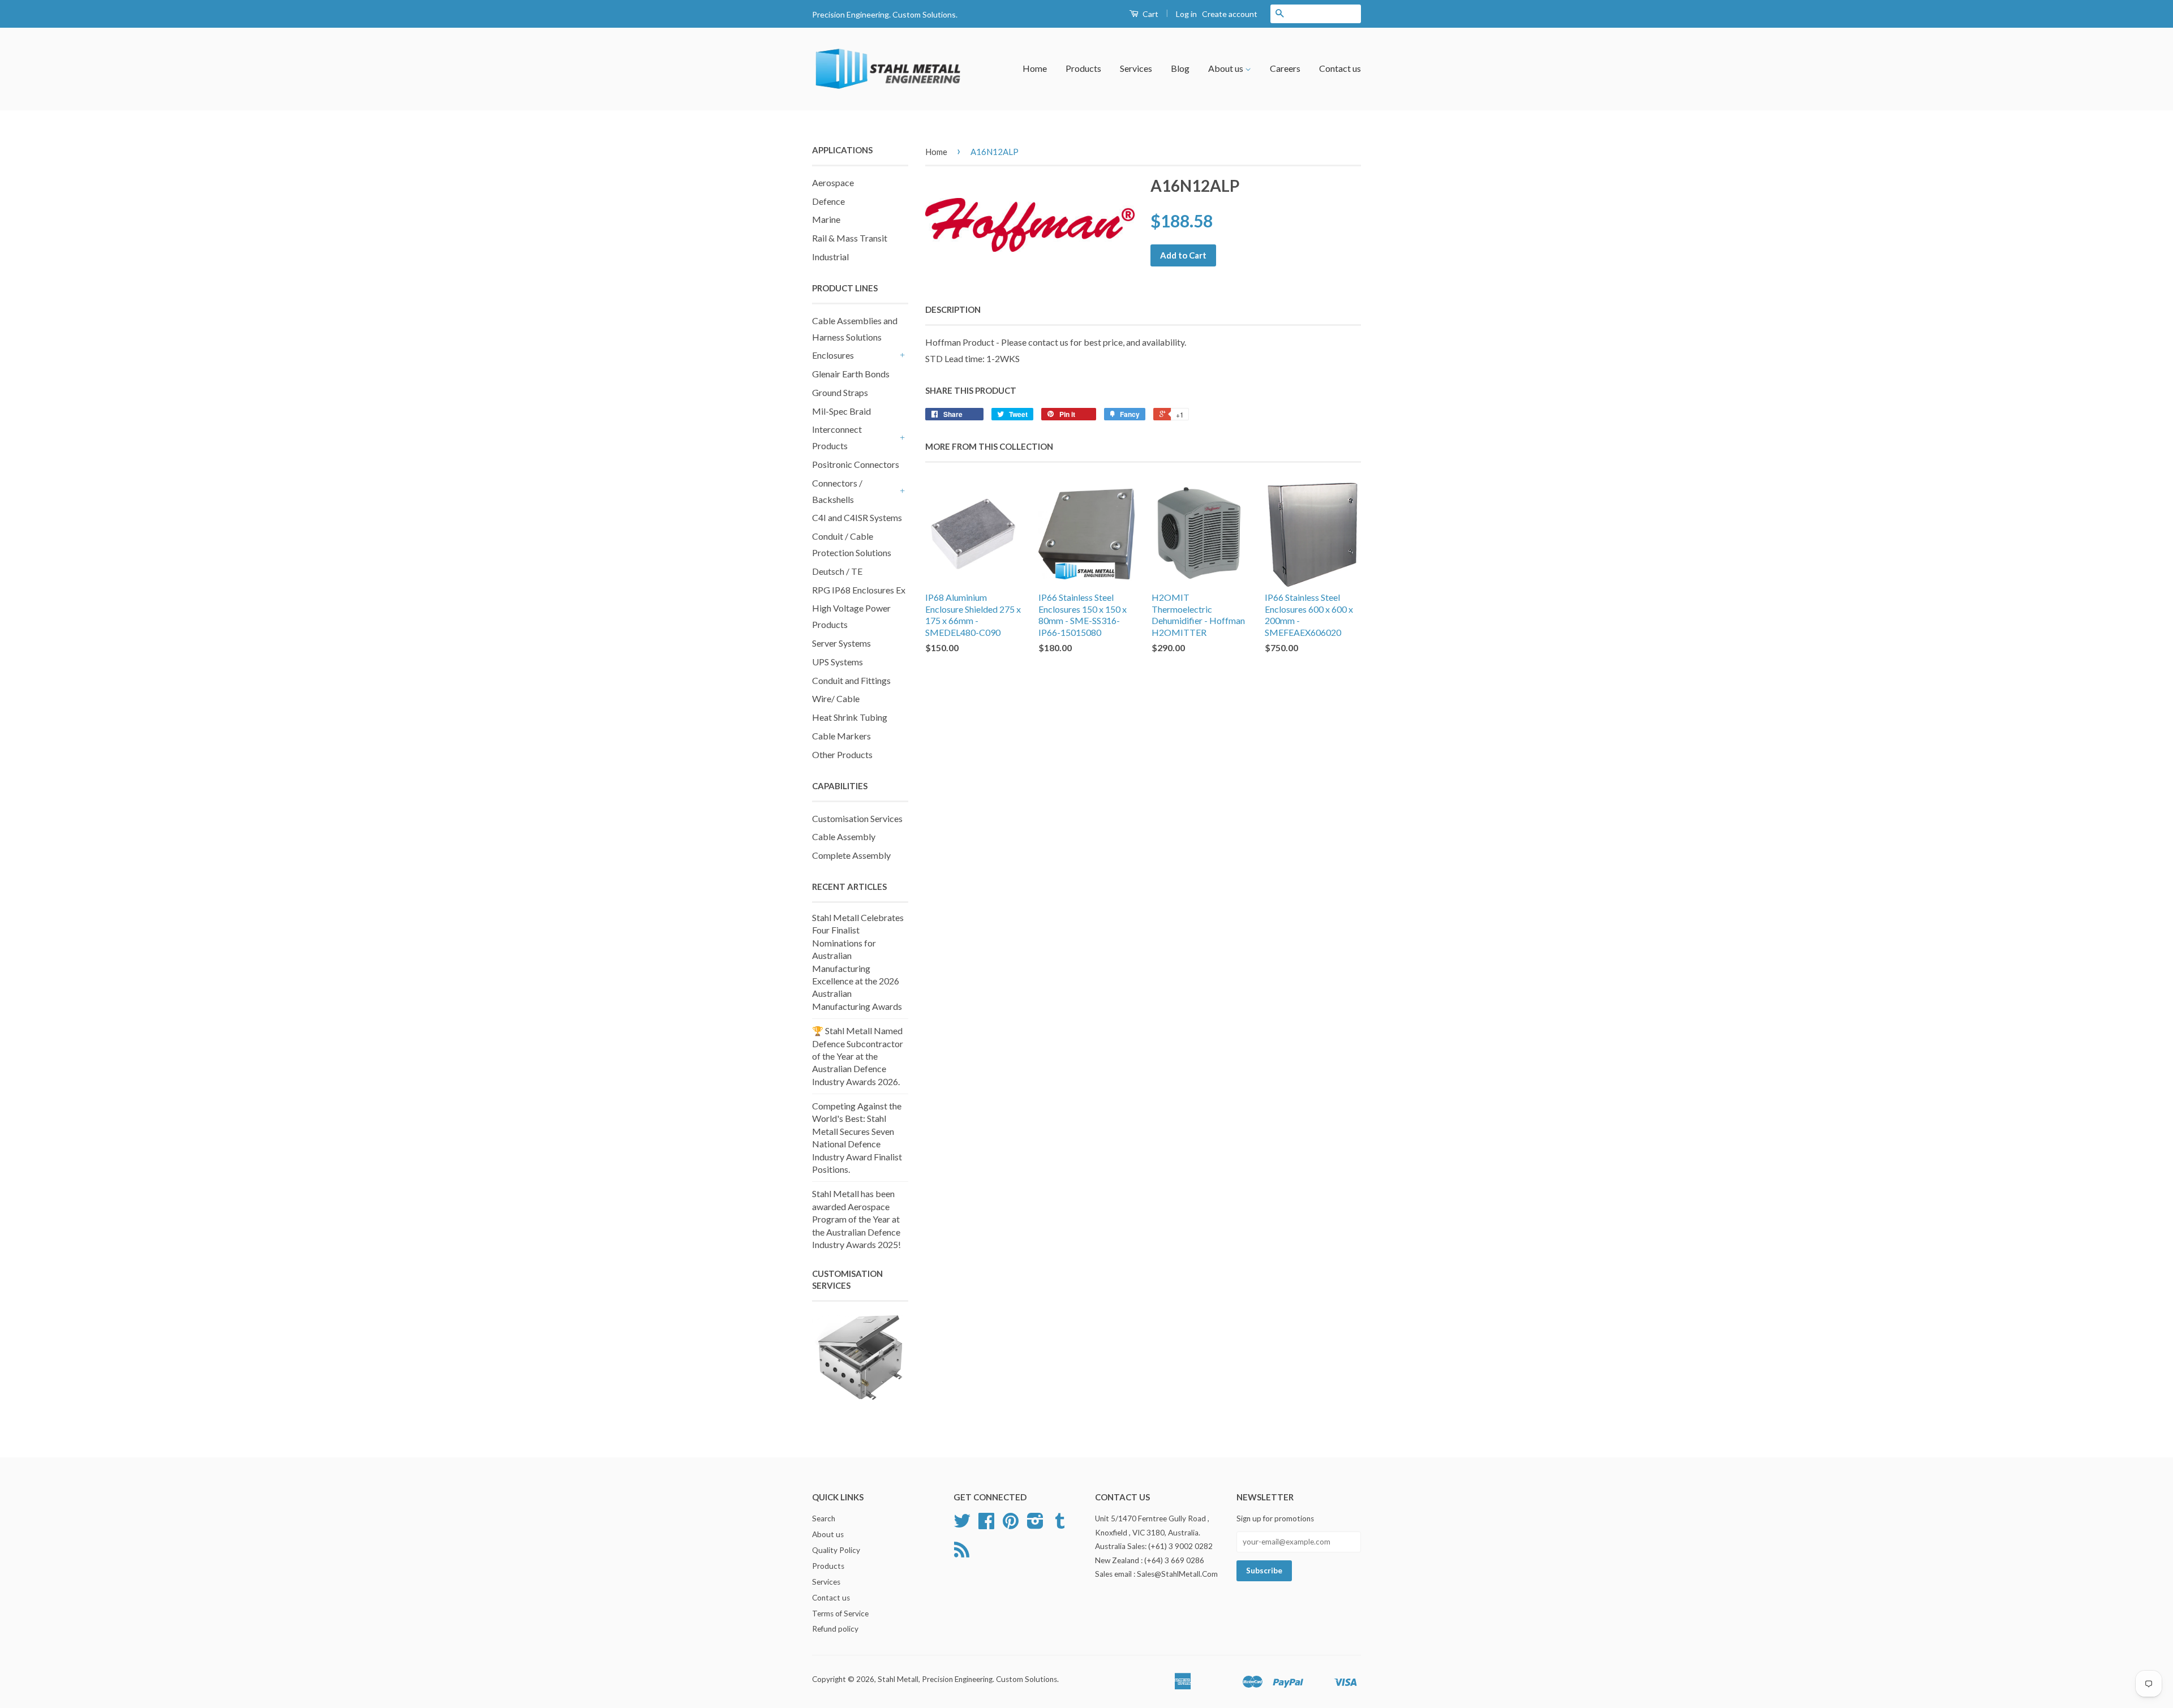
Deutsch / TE (837, 571)
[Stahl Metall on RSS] (962, 1554)
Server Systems (841, 643)
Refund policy (835, 1629)
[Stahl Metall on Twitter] (962, 1525)
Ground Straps (840, 392)
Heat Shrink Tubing (850, 717)
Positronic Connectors (856, 464)
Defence (828, 201)
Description (953, 309)
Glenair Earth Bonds (851, 374)
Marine (826, 219)
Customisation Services (857, 818)
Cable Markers (841, 736)
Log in (1186, 14)
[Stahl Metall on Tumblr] (1060, 1525)
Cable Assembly (844, 836)
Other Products (842, 754)
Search (824, 1518)
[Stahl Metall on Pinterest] (1011, 1525)
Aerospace (833, 182)
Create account (1230, 14)
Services (1136, 68)
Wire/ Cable (836, 698)
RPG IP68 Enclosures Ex (859, 590)
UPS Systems (838, 662)
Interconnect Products (837, 437)
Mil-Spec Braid (841, 411)
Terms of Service (840, 1614)
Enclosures (833, 355)
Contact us (1340, 68)
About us (1227, 68)
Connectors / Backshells (837, 491)
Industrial (830, 257)
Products (1083, 68)
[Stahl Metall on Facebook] (986, 1525)
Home (1035, 68)
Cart (1150, 14)
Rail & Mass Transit (850, 238)
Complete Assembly (851, 855)
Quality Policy (836, 1550)
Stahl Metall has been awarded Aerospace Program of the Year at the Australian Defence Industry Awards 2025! (856, 1219)
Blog (1180, 68)
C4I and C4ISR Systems (857, 517)
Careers (1285, 68)
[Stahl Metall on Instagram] (1035, 1525)
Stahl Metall (898, 1679)
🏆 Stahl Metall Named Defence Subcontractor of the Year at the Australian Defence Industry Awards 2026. (858, 1056)
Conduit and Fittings (851, 680)
